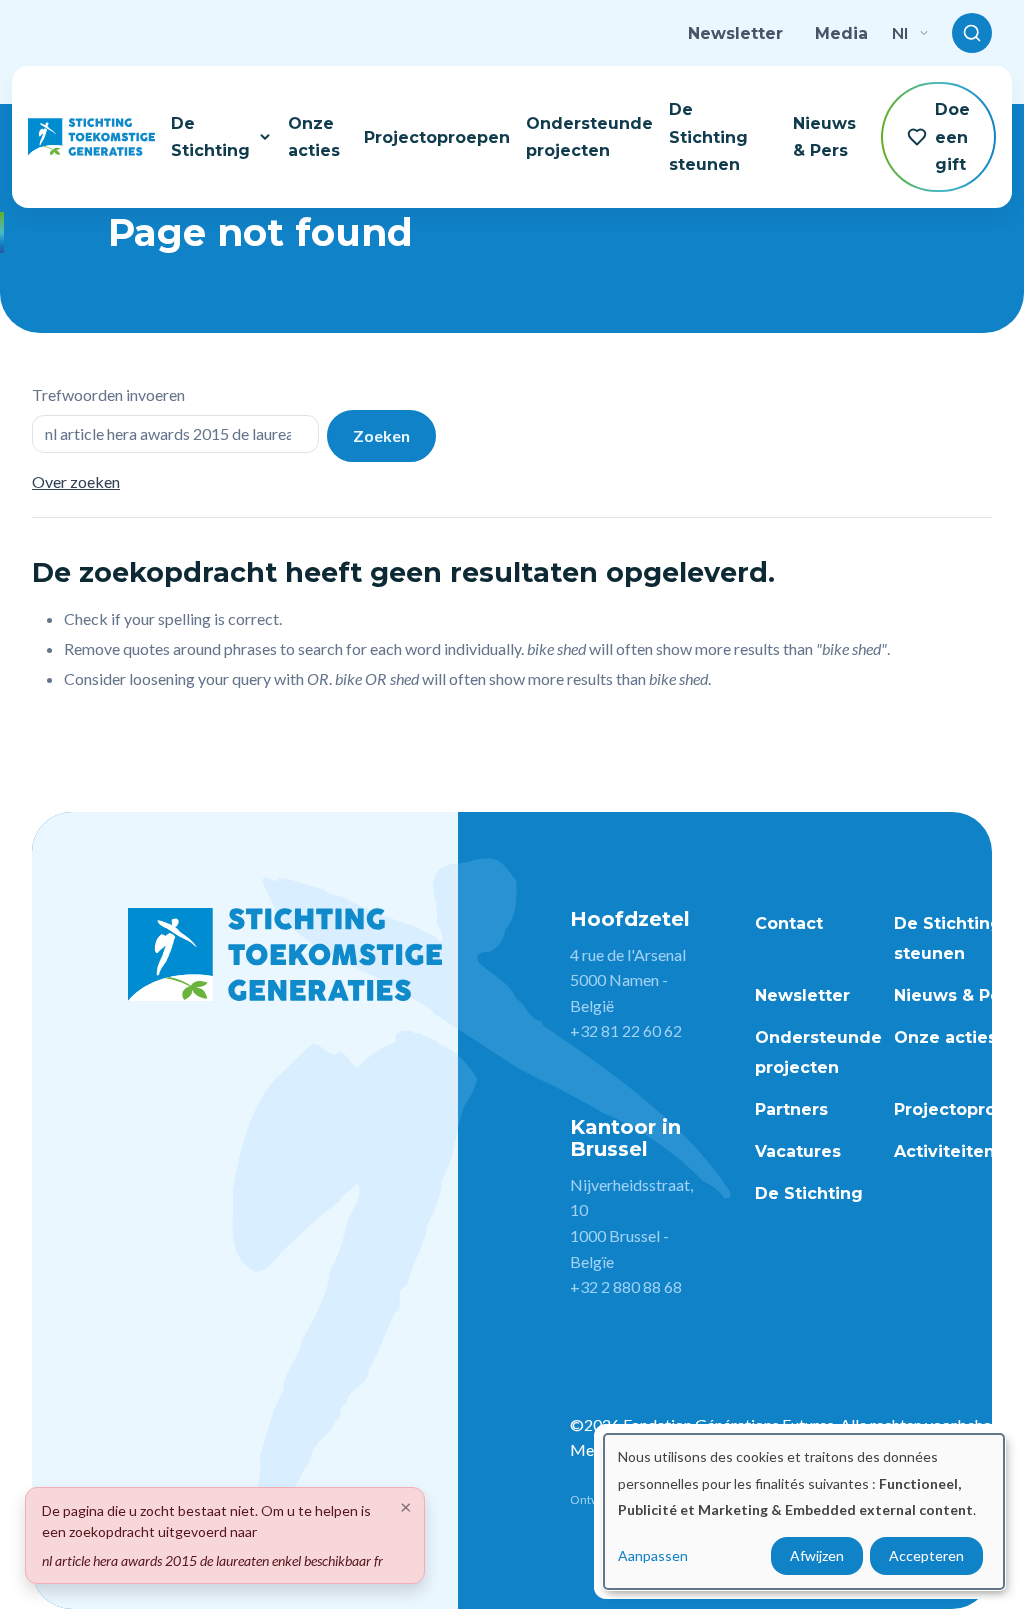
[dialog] (804, 1511)
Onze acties (314, 137)
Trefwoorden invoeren (108, 394)
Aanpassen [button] (653, 1555)
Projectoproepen (437, 137)
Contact (789, 923)
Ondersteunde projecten (589, 137)
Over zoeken (76, 481)
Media (841, 33)
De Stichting (210, 137)
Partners (791, 1109)
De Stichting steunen (708, 136)
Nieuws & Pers (824, 137)
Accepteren (926, 1555)
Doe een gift (952, 136)
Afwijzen (817, 1555)
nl (900, 32)
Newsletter (735, 33)
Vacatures (798, 1151)
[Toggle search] (972, 33)
